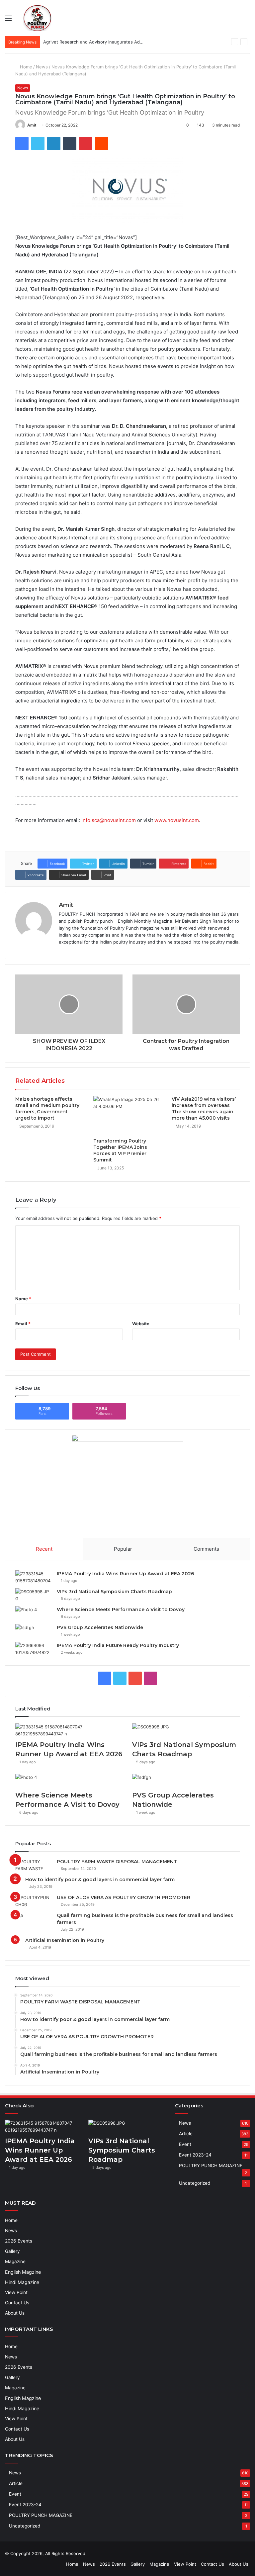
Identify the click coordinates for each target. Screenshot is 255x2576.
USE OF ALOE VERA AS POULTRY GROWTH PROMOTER (124, 1897)
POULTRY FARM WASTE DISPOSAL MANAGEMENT (117, 1862)
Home (25, 67)
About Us (15, 2313)
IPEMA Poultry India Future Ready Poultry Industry (118, 1645)
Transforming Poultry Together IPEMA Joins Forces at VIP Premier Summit (120, 1150)
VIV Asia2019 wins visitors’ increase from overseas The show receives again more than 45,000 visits (204, 1108)
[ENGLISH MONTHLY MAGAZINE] (37, 18)
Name (23, 1299)
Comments (206, 1549)
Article (186, 2134)
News (42, 67)
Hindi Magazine (22, 2282)
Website (141, 1324)
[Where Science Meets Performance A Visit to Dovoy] (34, 1613)
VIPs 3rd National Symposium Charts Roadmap (114, 1592)
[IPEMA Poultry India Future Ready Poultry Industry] (34, 1649)
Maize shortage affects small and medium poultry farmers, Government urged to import (47, 1108)
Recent (44, 1549)
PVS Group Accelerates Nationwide (100, 1627)
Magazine (15, 2261)
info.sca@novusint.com (109, 820)
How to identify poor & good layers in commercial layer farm (100, 1880)
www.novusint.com (177, 820)
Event (185, 2144)
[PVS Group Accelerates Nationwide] (34, 1631)
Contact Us (17, 2303)
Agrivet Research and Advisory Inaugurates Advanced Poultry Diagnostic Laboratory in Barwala (141, 42)
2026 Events (19, 2241)
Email (23, 1324)
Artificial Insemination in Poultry (65, 1940)
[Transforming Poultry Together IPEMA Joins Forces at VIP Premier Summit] (127, 1115)
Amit (32, 125)
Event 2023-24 (195, 2155)
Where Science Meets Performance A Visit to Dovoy (121, 1610)
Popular (123, 1549)
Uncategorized (195, 2183)
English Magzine (23, 2272)
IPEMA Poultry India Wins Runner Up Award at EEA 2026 (125, 1574)
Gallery (12, 2251)
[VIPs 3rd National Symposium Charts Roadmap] (34, 1595)
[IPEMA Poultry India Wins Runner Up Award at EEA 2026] (34, 1577)
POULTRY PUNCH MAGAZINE (211, 2165)
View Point (16, 2292)
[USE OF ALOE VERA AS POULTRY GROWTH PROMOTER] (34, 1901)
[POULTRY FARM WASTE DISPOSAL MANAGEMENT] (34, 1865)
